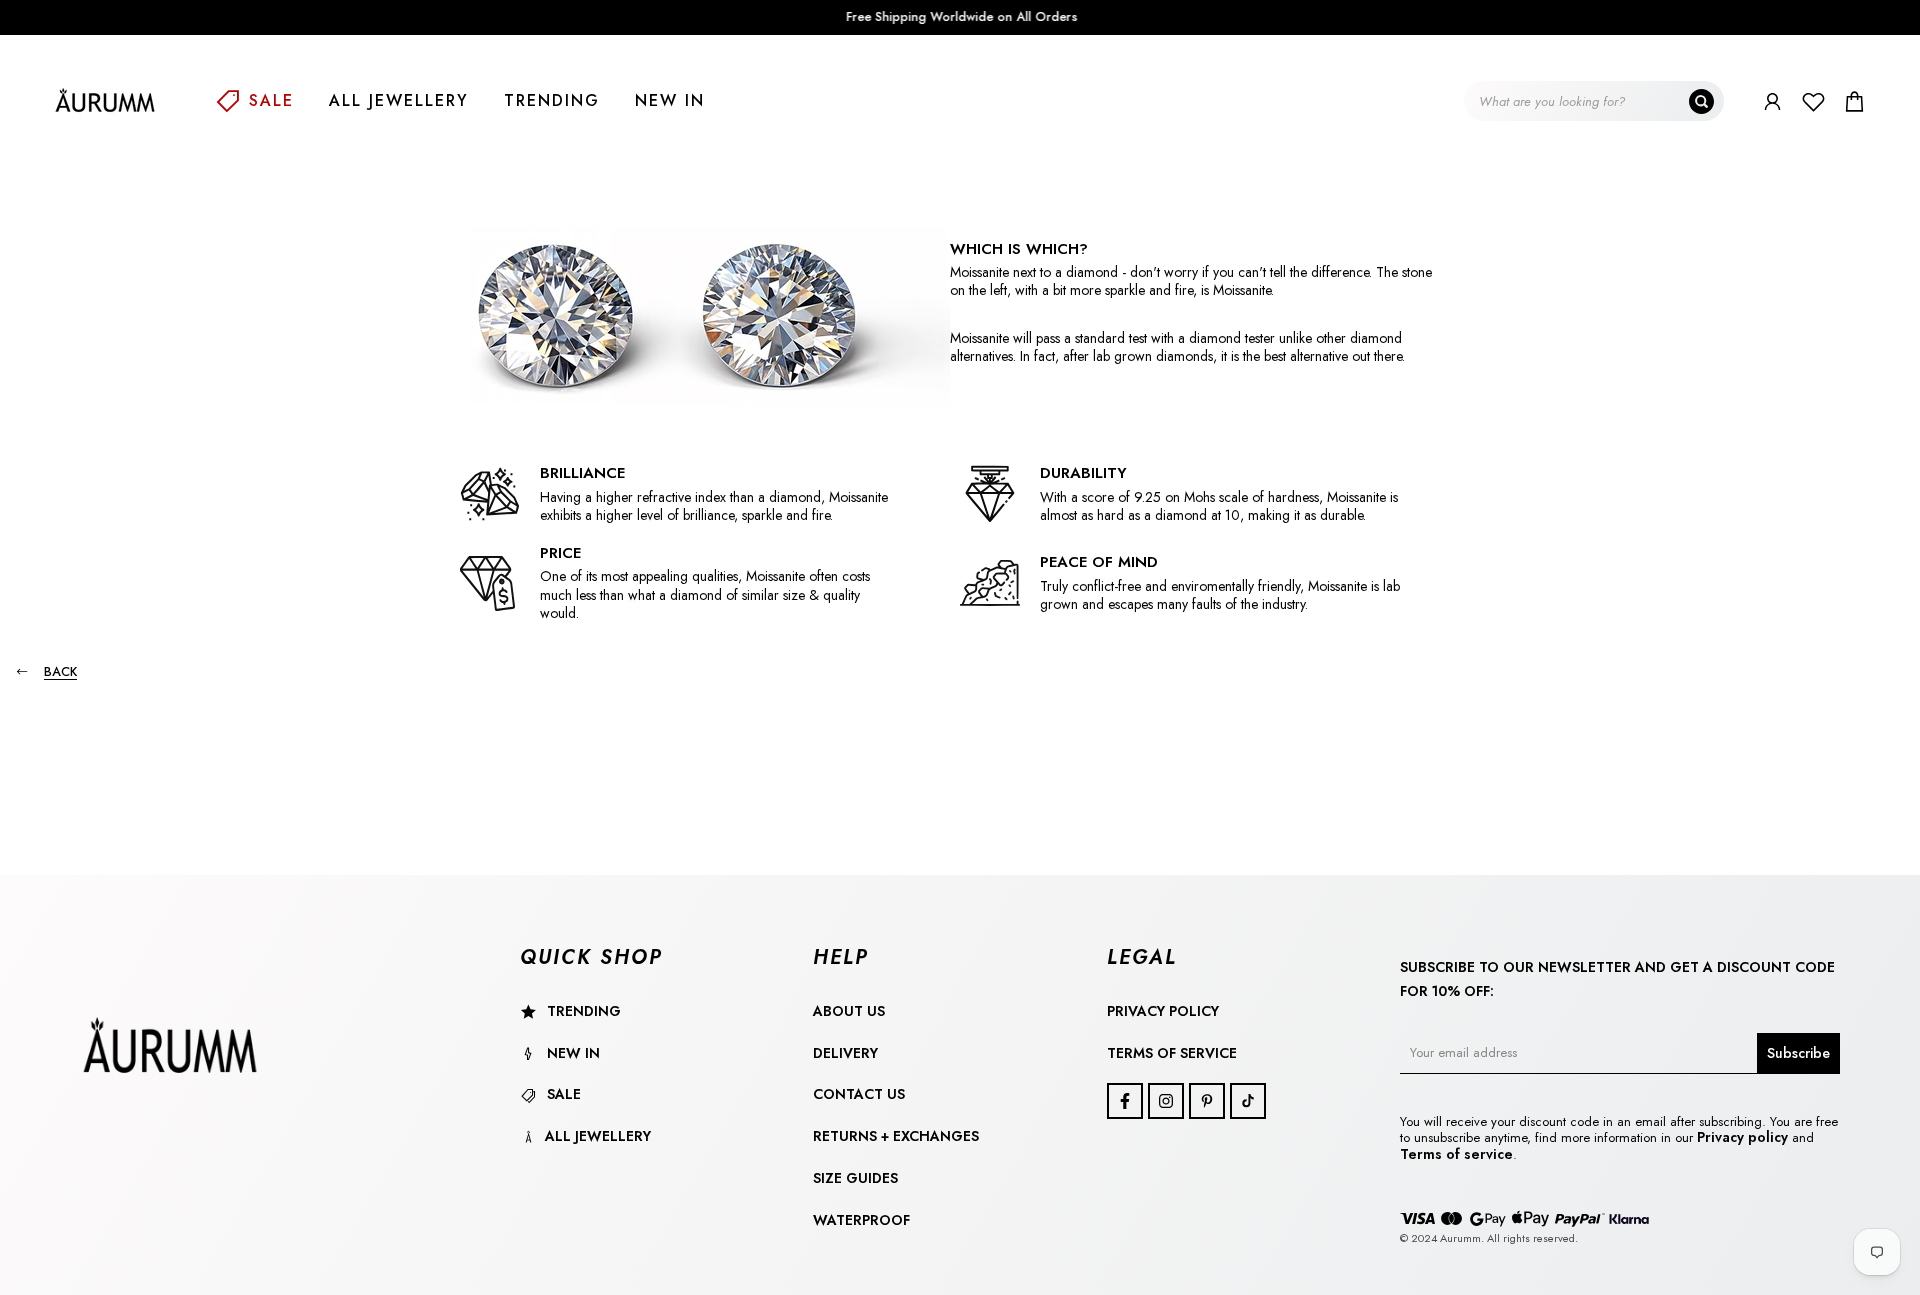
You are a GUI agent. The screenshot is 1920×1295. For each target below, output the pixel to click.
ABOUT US (849, 1011)
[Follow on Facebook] (1125, 1101)
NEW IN (670, 100)
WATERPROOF (861, 1220)
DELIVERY (845, 1053)
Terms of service (1456, 1154)
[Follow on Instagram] (1166, 1101)
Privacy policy (1744, 1137)
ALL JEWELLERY (399, 100)
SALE (271, 100)
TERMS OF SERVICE (1172, 1053)
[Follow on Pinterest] (1207, 1101)
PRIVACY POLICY (1163, 1011)
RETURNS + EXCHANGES (896, 1136)
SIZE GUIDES (855, 1178)
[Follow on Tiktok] (1248, 1101)
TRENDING (552, 100)
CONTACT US (859, 1094)
